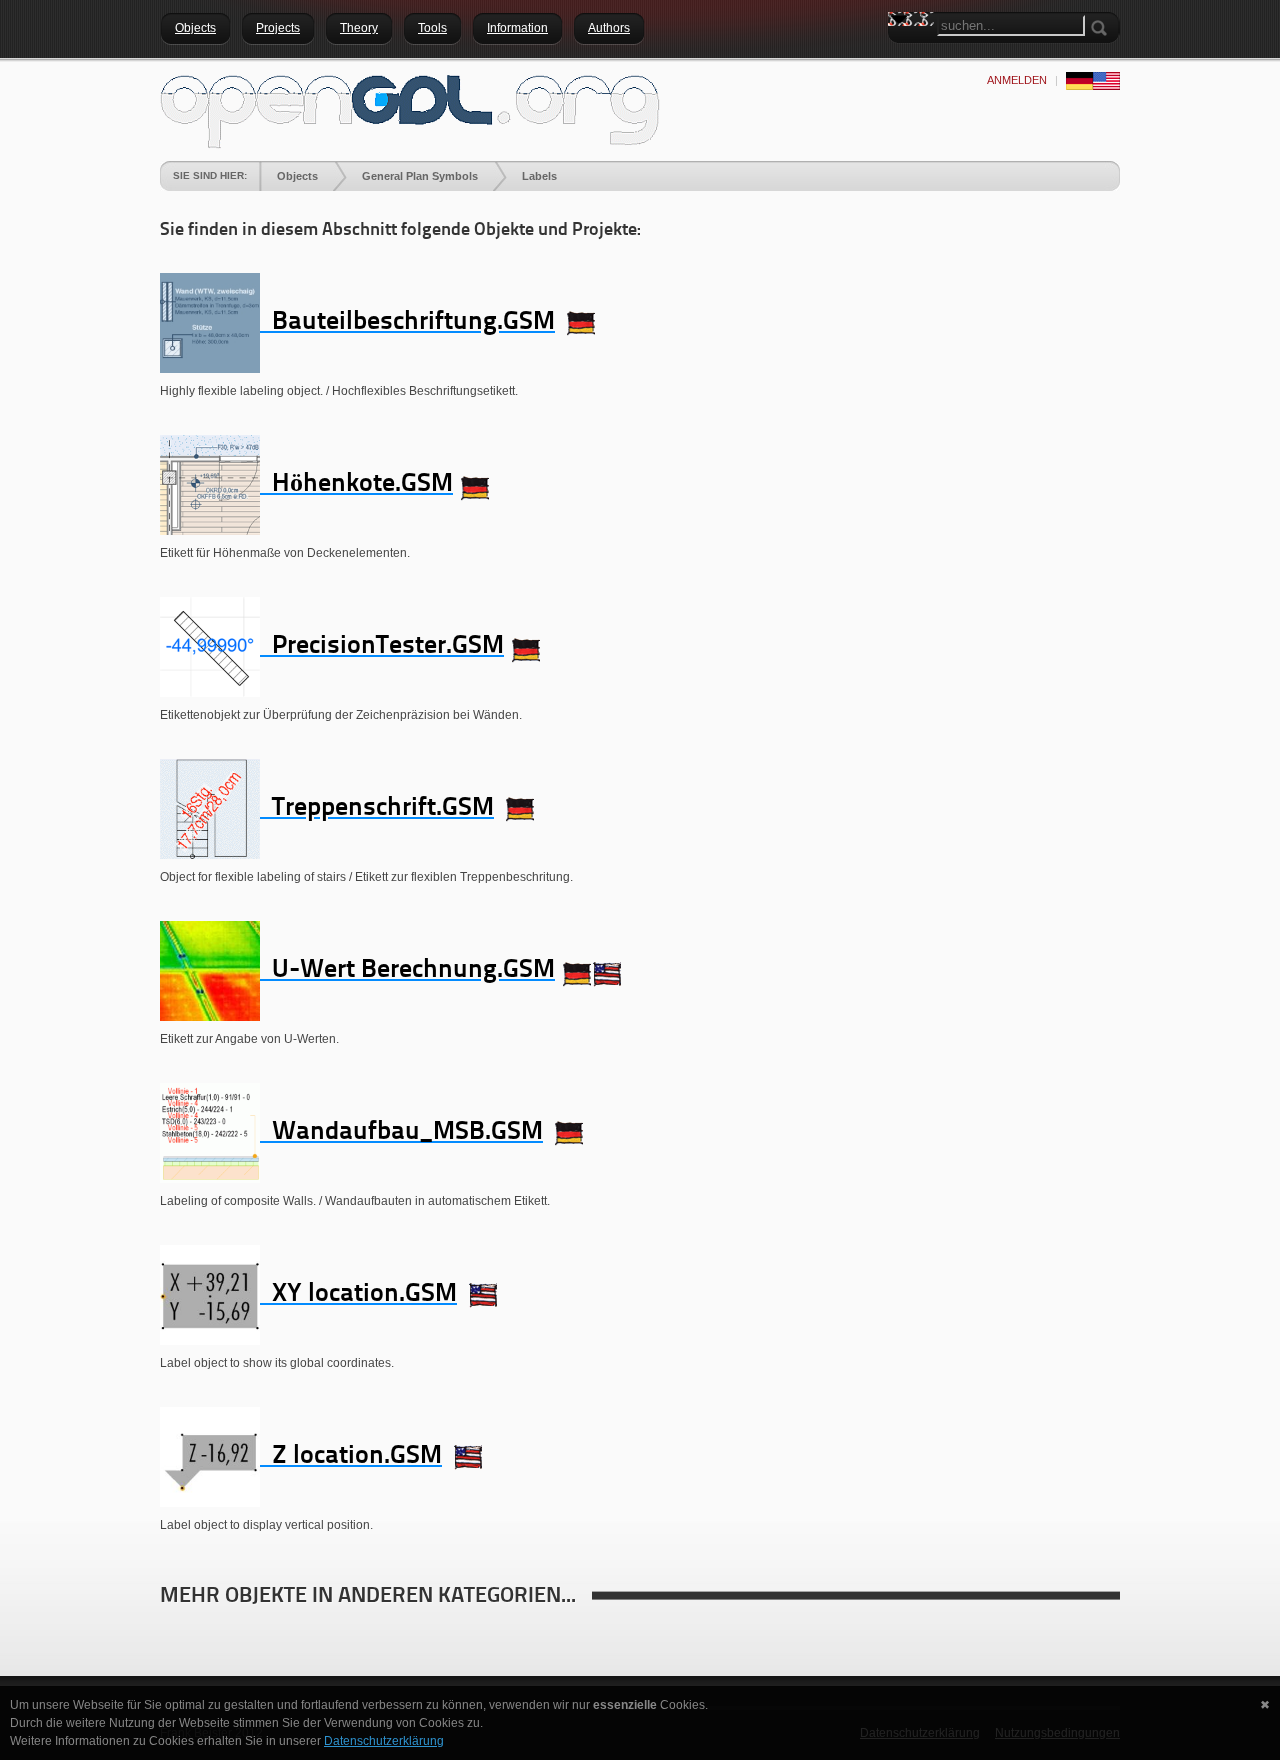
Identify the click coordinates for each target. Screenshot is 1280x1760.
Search (903, 55)
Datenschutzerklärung (384, 1741)
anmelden (1017, 80)
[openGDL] (410, 109)
